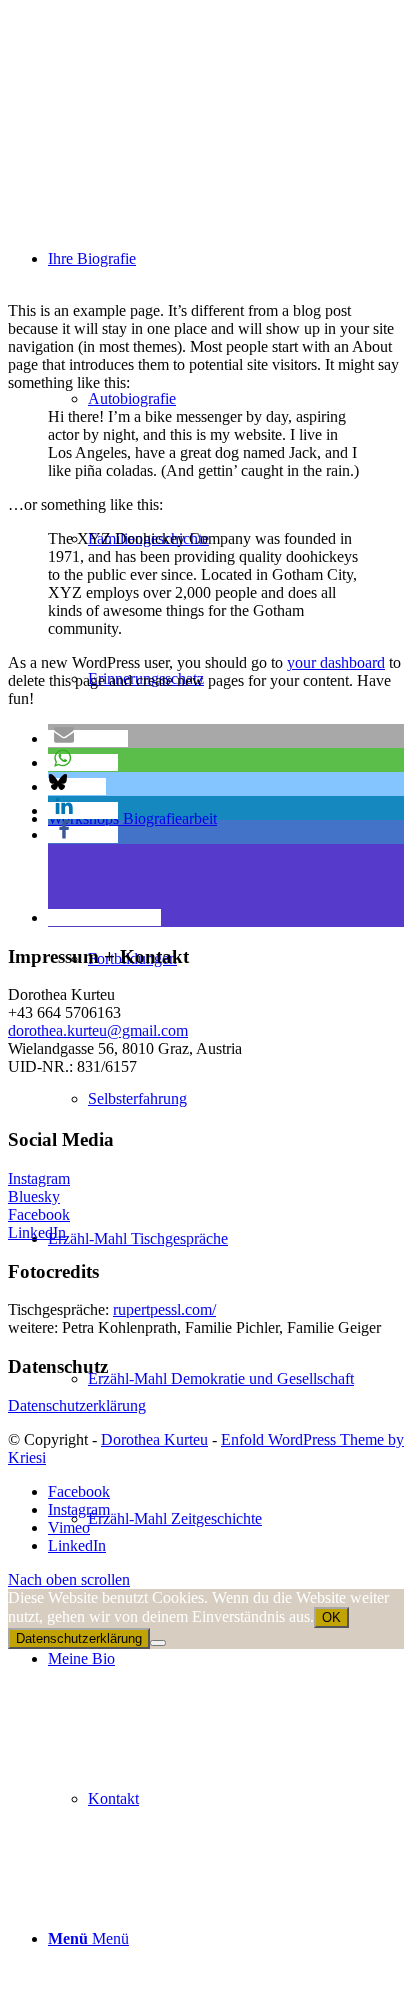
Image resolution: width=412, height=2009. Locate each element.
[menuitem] (226, 1379)
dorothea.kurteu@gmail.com (98, 1030)
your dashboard (336, 662)
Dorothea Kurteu (154, 1439)
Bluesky (34, 1196)
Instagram (39, 1178)
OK (331, 1617)
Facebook (39, 1214)
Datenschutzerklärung (77, 1405)
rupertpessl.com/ (164, 1309)
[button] (88, 738)
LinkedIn (37, 1232)
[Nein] (158, 1643)
